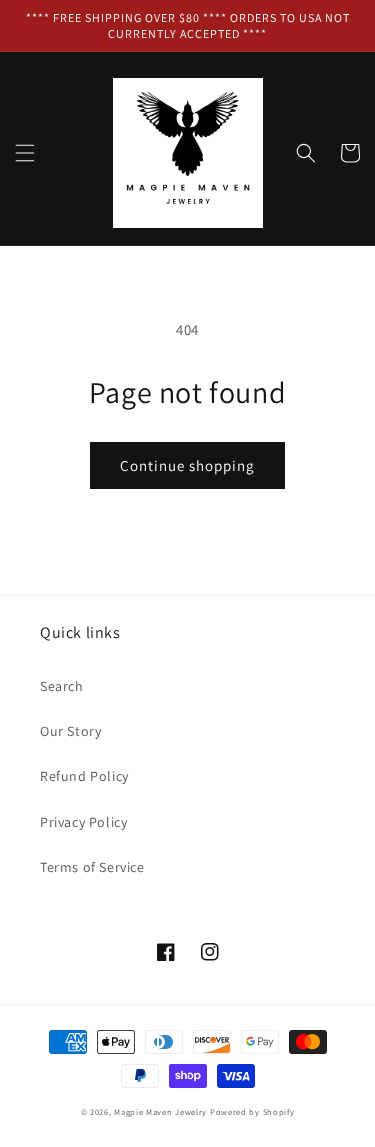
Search (62, 686)
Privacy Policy (83, 822)
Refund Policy (84, 776)
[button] (25, 153)
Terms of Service (92, 867)
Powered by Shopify (252, 1111)
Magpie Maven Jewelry (160, 1111)
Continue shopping (187, 465)
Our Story (70, 731)
